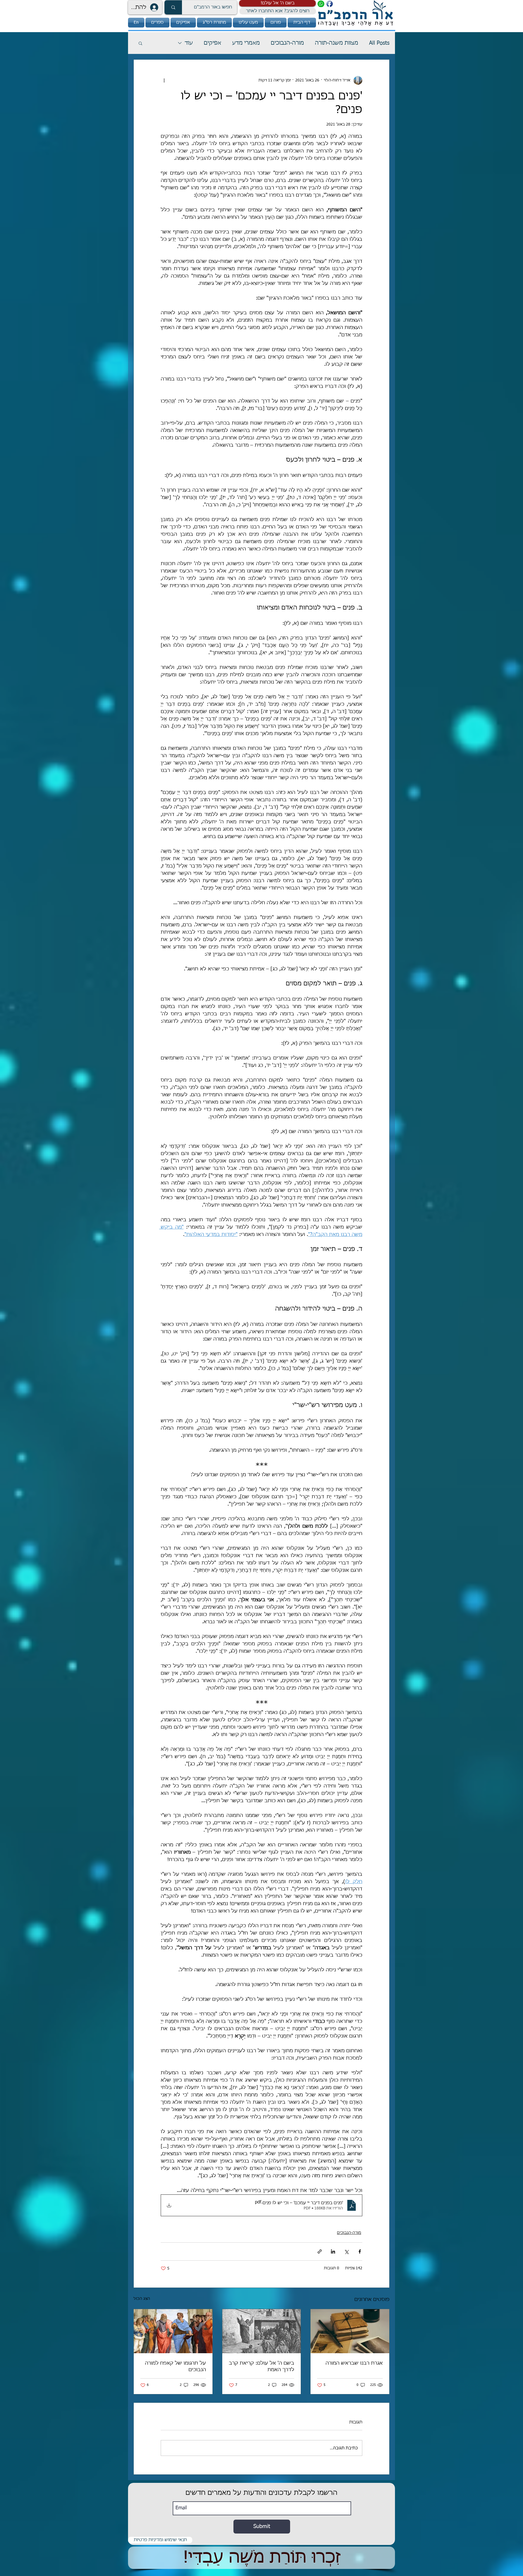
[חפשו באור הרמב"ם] (173, 7)
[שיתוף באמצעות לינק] (320, 2251)
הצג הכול (142, 2299)
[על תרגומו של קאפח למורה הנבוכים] (173, 2331)
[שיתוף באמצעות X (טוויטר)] (346, 2251)
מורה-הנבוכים (287, 43)
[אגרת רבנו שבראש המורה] (350, 2331)
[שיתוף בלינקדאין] (333, 2251)
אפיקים (212, 43)
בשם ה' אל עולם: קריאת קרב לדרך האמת (261, 2367)
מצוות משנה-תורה (337, 43)
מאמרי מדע (246, 43)
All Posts (379, 43)
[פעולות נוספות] (164, 80)
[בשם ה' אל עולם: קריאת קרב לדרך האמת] (262, 2331)
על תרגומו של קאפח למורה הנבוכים (175, 2367)
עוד (189, 43)
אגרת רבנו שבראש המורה (354, 2363)
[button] (277, 3)
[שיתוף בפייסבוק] (360, 2251)
